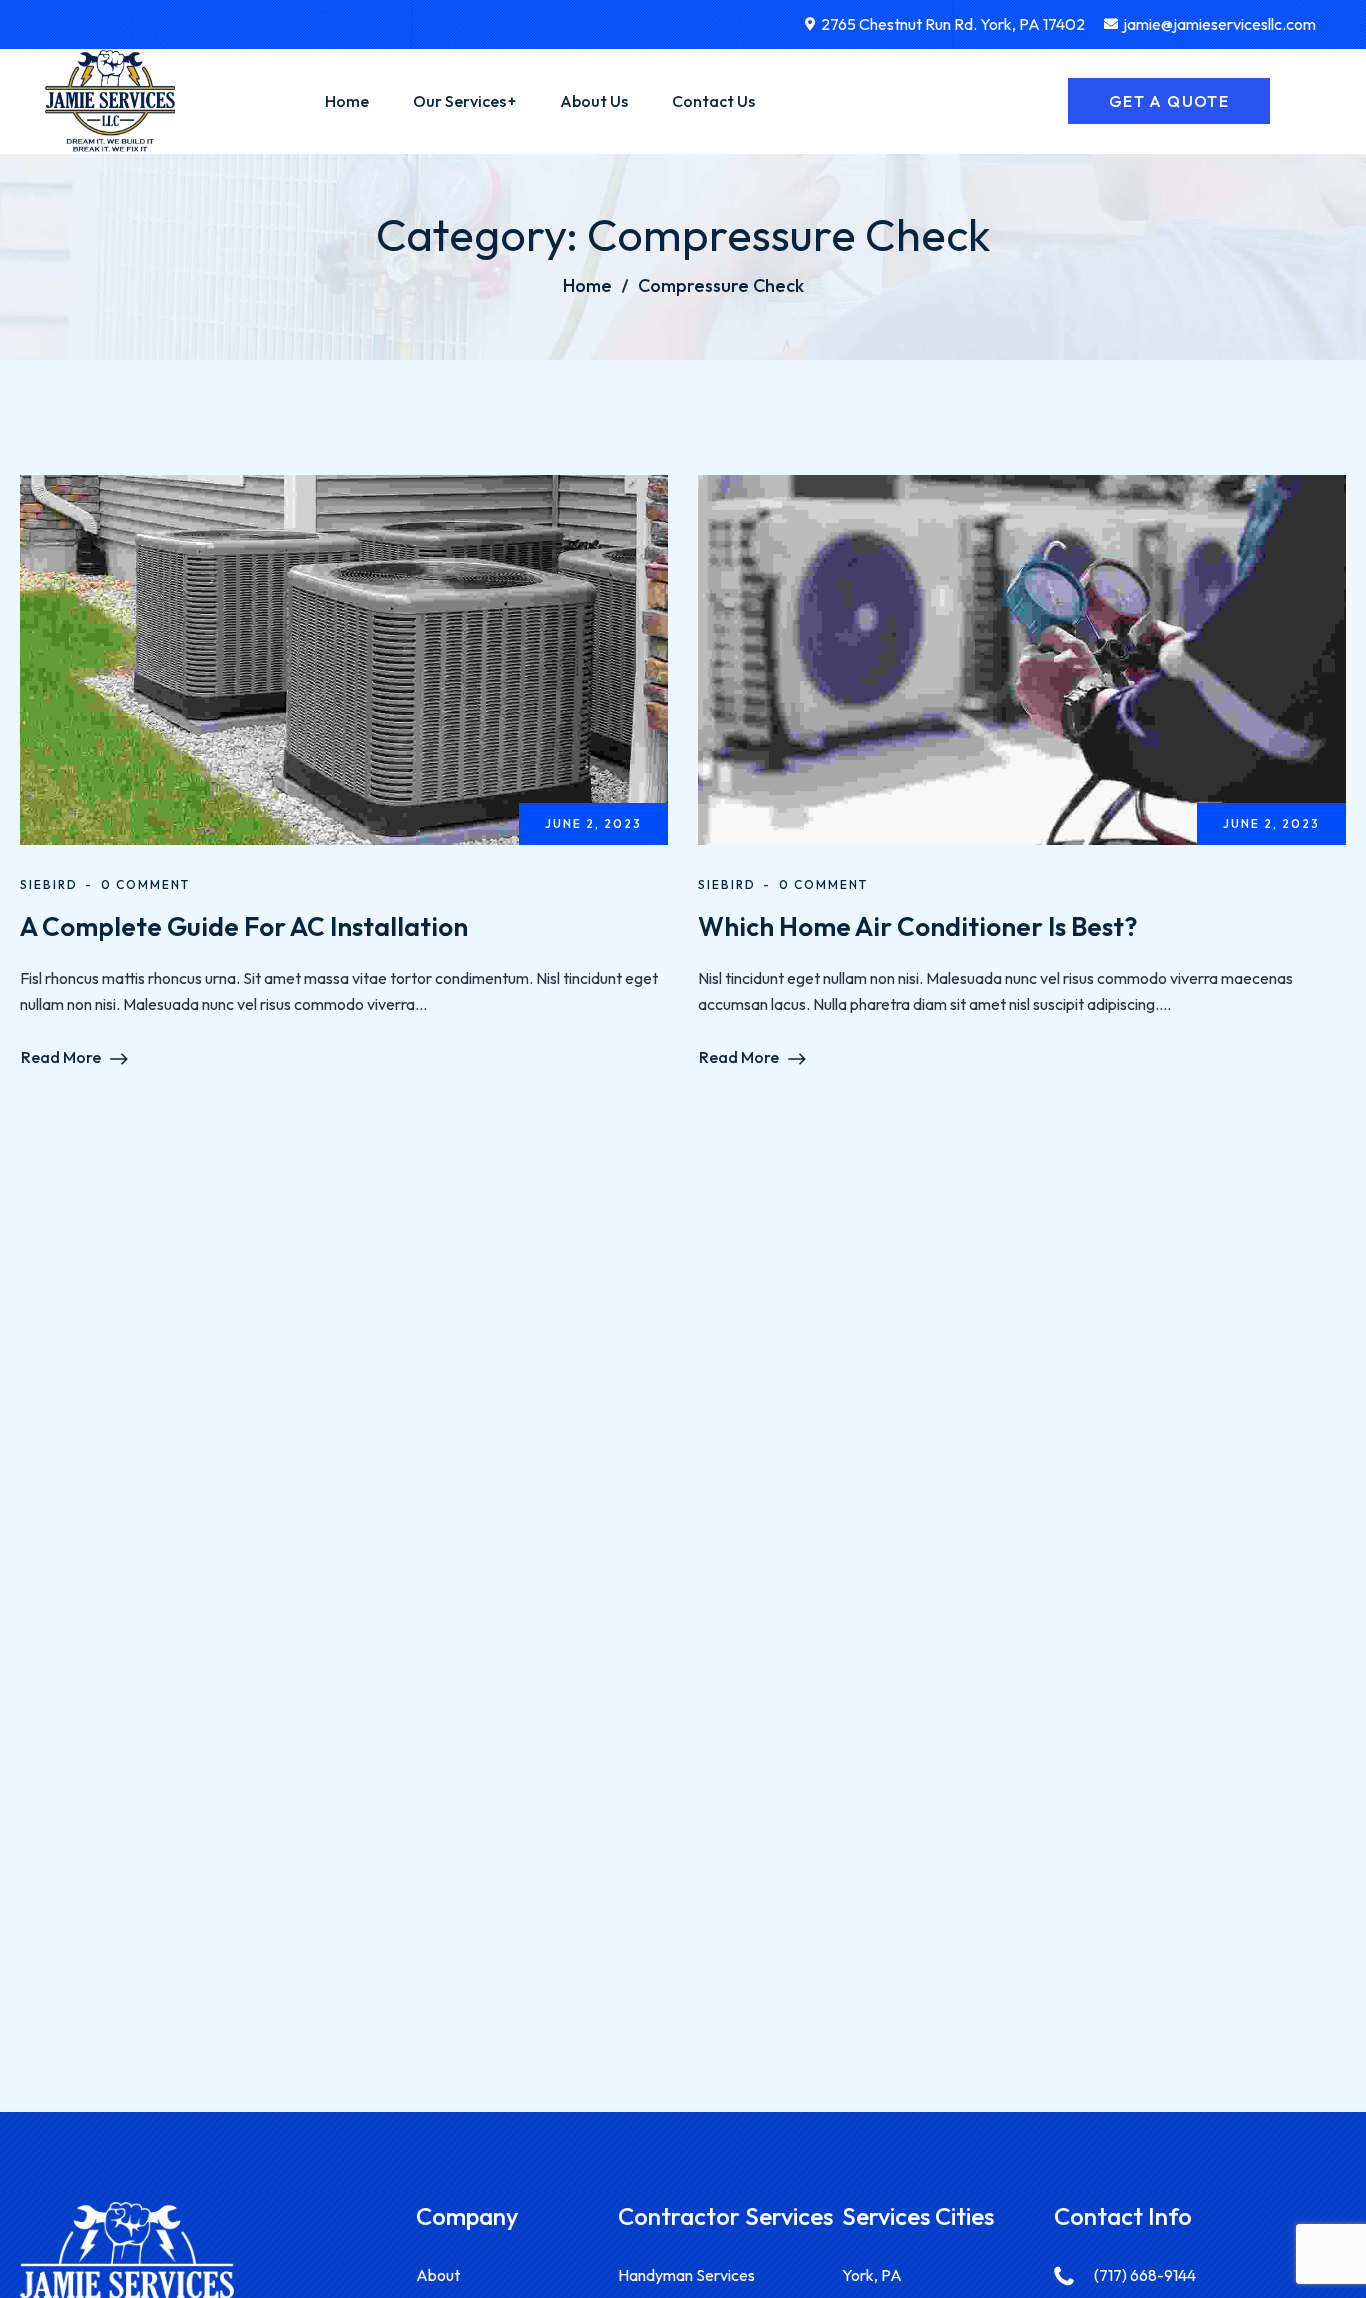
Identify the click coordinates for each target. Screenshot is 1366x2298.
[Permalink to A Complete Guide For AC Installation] (376, 658)
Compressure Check (721, 285)
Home (587, 285)
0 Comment (145, 884)
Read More (61, 1057)
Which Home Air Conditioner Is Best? (917, 926)
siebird (49, 884)
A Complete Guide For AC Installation (244, 926)
